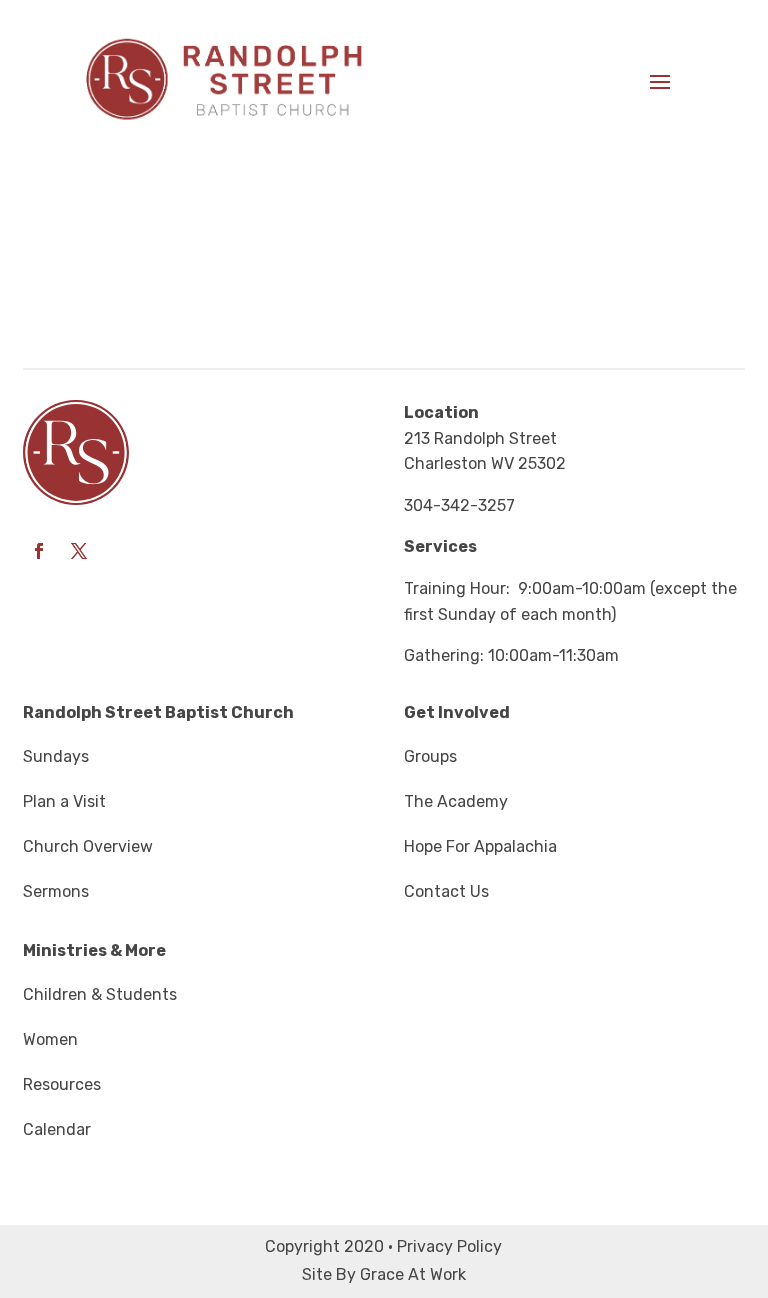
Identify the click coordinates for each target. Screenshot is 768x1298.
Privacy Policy (449, 1246)
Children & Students (100, 994)
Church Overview (88, 846)
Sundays (56, 756)
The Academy (456, 801)
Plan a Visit (64, 801)
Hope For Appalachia (480, 846)
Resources (62, 1084)
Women (50, 1039)
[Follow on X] (79, 551)
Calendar (57, 1129)
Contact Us (446, 891)
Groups (430, 756)
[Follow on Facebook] (39, 551)
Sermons (56, 891)
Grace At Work (413, 1274)
